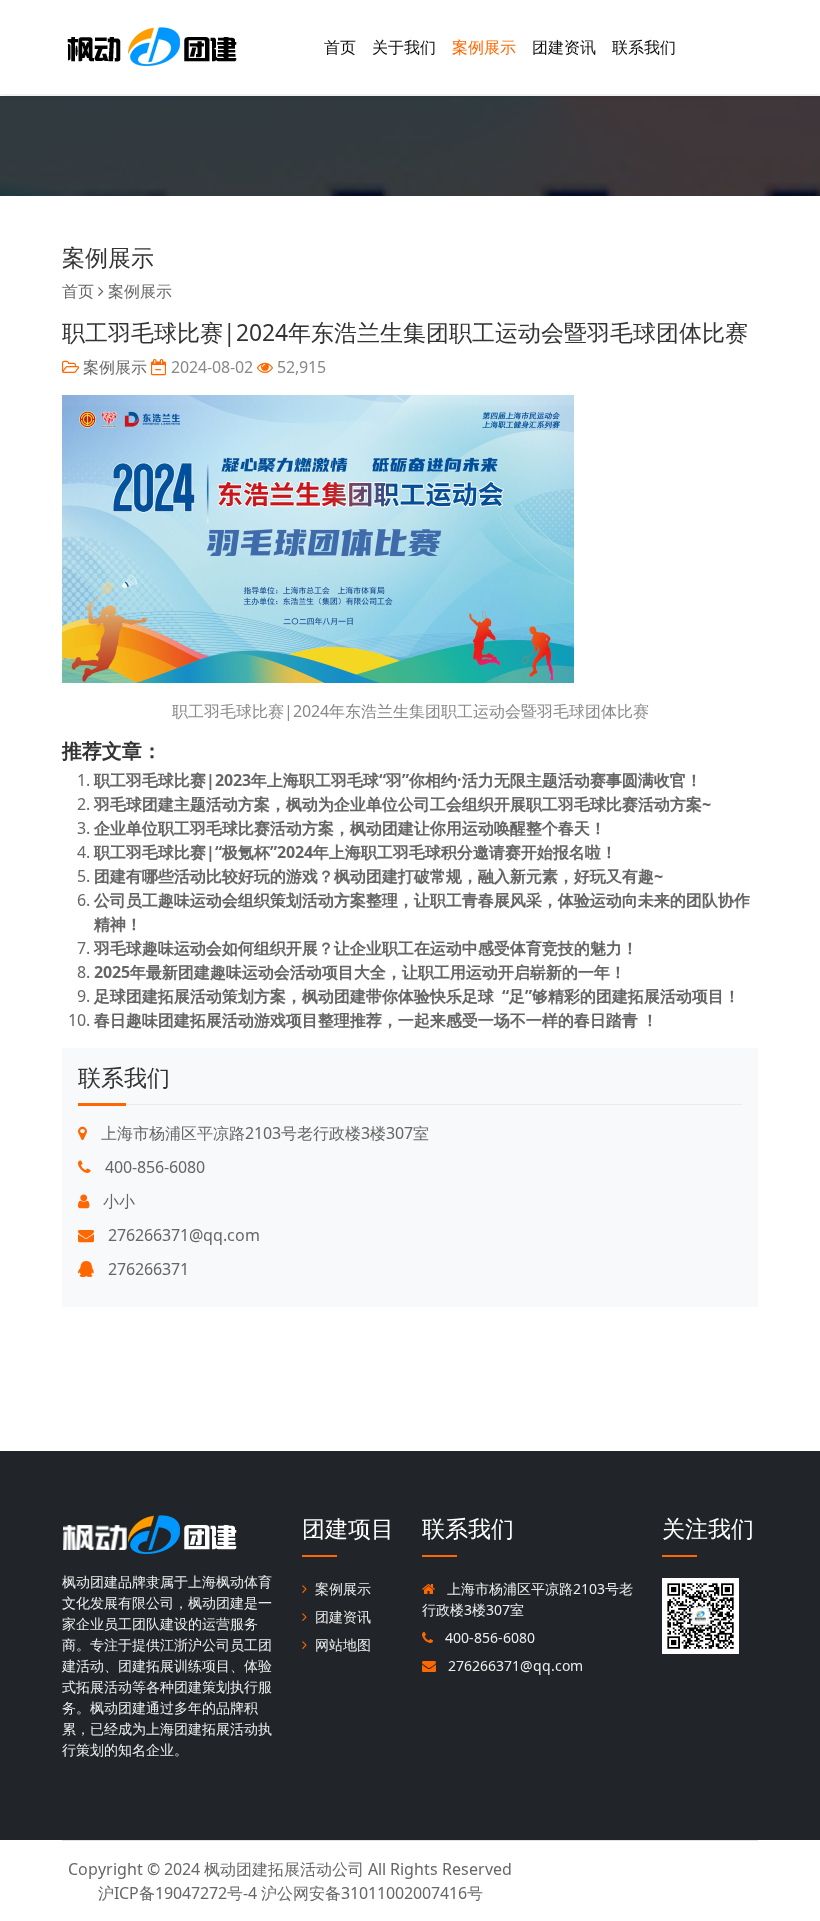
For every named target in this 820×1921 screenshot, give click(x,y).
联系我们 (644, 47)
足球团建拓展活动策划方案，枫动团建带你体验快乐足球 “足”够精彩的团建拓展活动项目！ (417, 996)
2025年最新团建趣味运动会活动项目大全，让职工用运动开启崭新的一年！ (360, 972)
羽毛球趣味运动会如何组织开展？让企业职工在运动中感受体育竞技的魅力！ (366, 948)
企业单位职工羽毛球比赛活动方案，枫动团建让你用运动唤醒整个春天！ (350, 828)
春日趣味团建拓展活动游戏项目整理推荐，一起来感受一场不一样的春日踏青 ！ (376, 1020)
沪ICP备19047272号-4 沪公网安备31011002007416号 (290, 1893)
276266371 (146, 1269)
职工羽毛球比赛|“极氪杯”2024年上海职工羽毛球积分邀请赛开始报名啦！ (355, 852)
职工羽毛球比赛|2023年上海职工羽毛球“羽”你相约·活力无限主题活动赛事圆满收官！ (398, 780)
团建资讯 (564, 47)
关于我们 (404, 47)
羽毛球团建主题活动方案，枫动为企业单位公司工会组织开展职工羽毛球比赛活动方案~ (402, 804)
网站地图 (343, 1644)
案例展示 (484, 47)
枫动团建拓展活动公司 (284, 1869)
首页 (340, 47)
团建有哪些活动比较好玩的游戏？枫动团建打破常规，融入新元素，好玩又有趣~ (378, 876)
